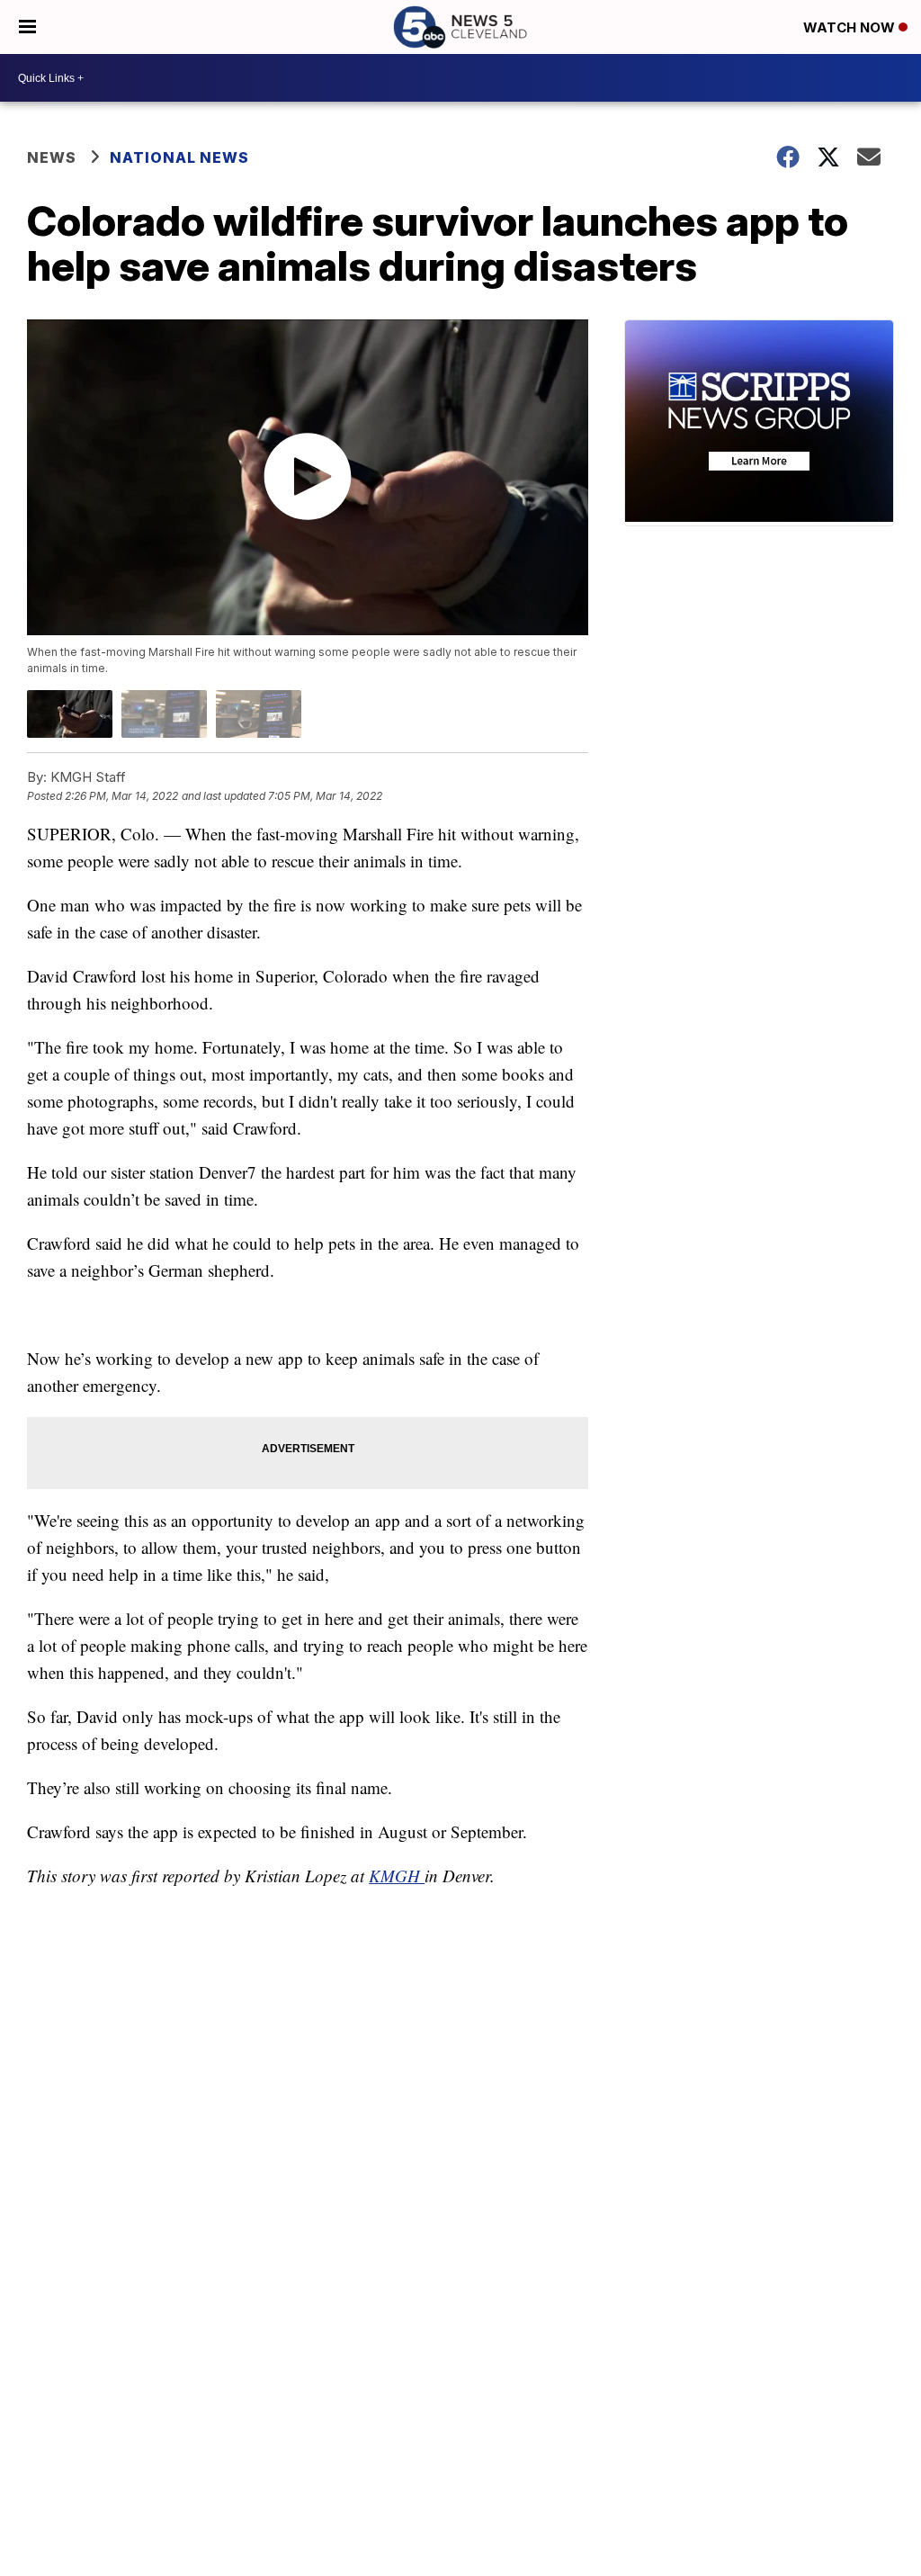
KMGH (397, 1876)
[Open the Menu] (27, 27)
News (52, 157)
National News (179, 157)
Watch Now (851, 27)
